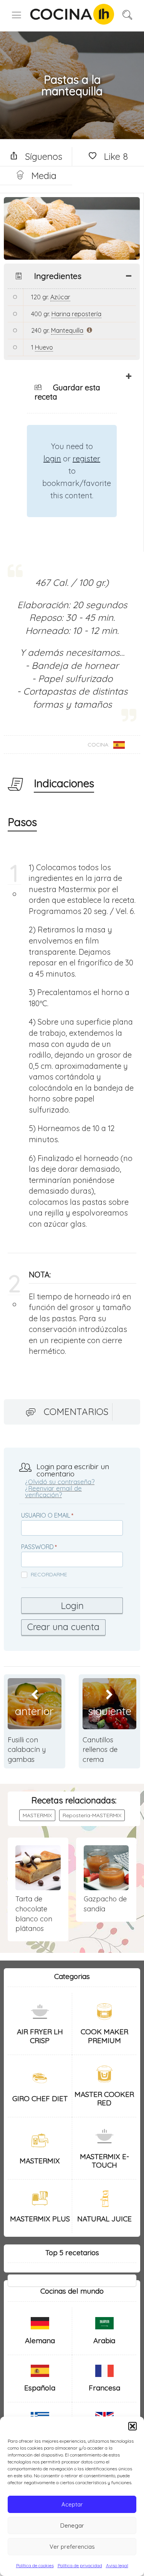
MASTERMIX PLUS (40, 2219)
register (86, 459)
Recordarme (49, 1574)
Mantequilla (67, 330)
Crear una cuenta (63, 1627)
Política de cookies (35, 2565)
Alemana (40, 2340)
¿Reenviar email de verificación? (53, 1491)
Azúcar (60, 297)
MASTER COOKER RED (104, 2099)
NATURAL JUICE (104, 2219)
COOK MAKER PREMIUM (104, 2036)
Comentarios (76, 1412)
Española (40, 2388)
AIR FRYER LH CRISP (40, 2036)
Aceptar (72, 2504)
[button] (132, 2426)
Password (37, 1547)
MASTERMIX (37, 1815)
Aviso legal (117, 2565)
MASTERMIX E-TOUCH (104, 2161)
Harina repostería (76, 314)
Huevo (44, 347)
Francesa (104, 2388)
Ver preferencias (72, 2547)
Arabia (104, 2340)
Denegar (72, 2525)
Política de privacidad (80, 2565)
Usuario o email (46, 1515)
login (52, 459)
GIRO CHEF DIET (40, 2098)
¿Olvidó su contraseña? (60, 1482)
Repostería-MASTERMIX (92, 1815)
